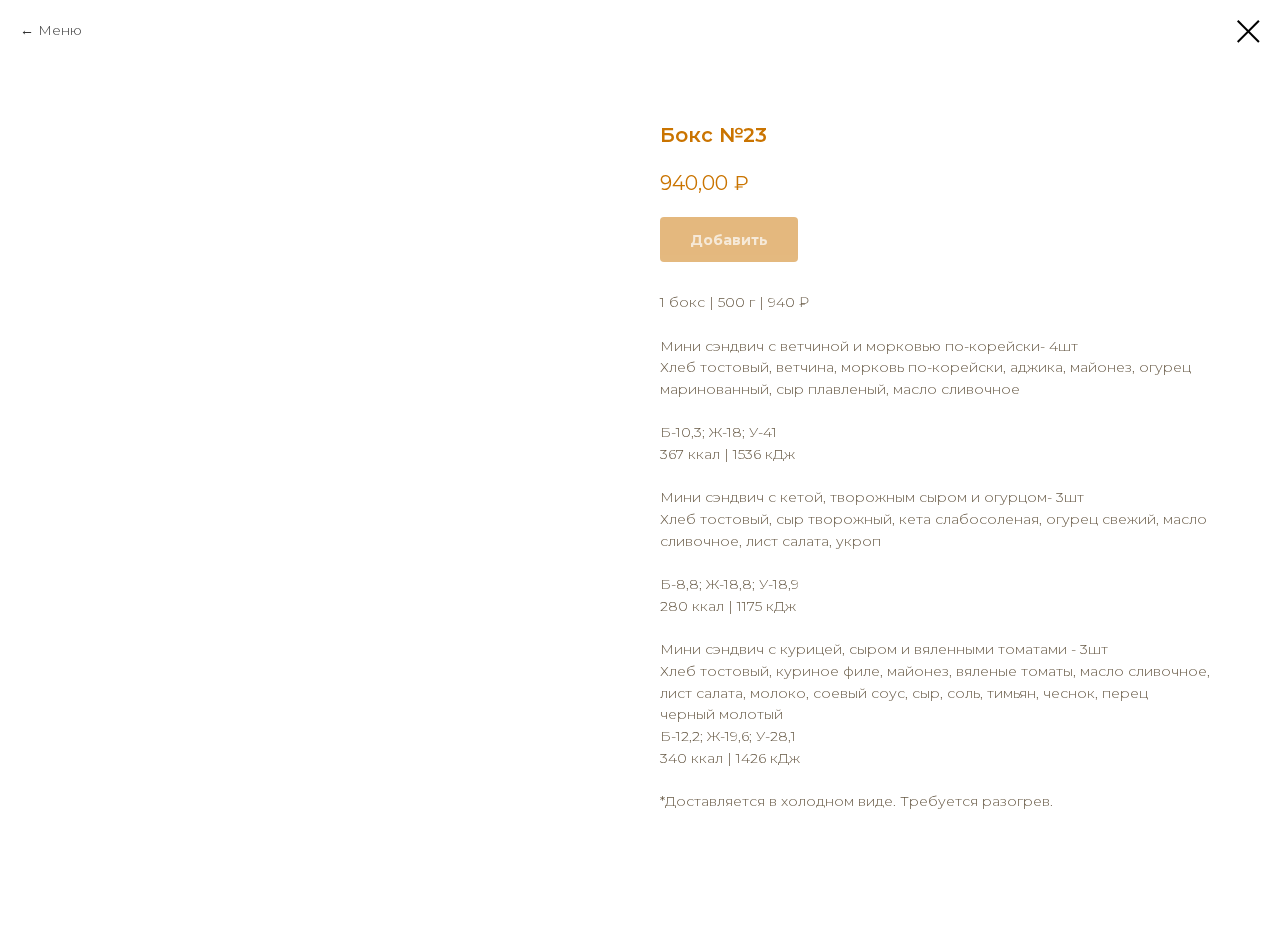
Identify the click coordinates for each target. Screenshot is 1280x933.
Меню (60, 30)
